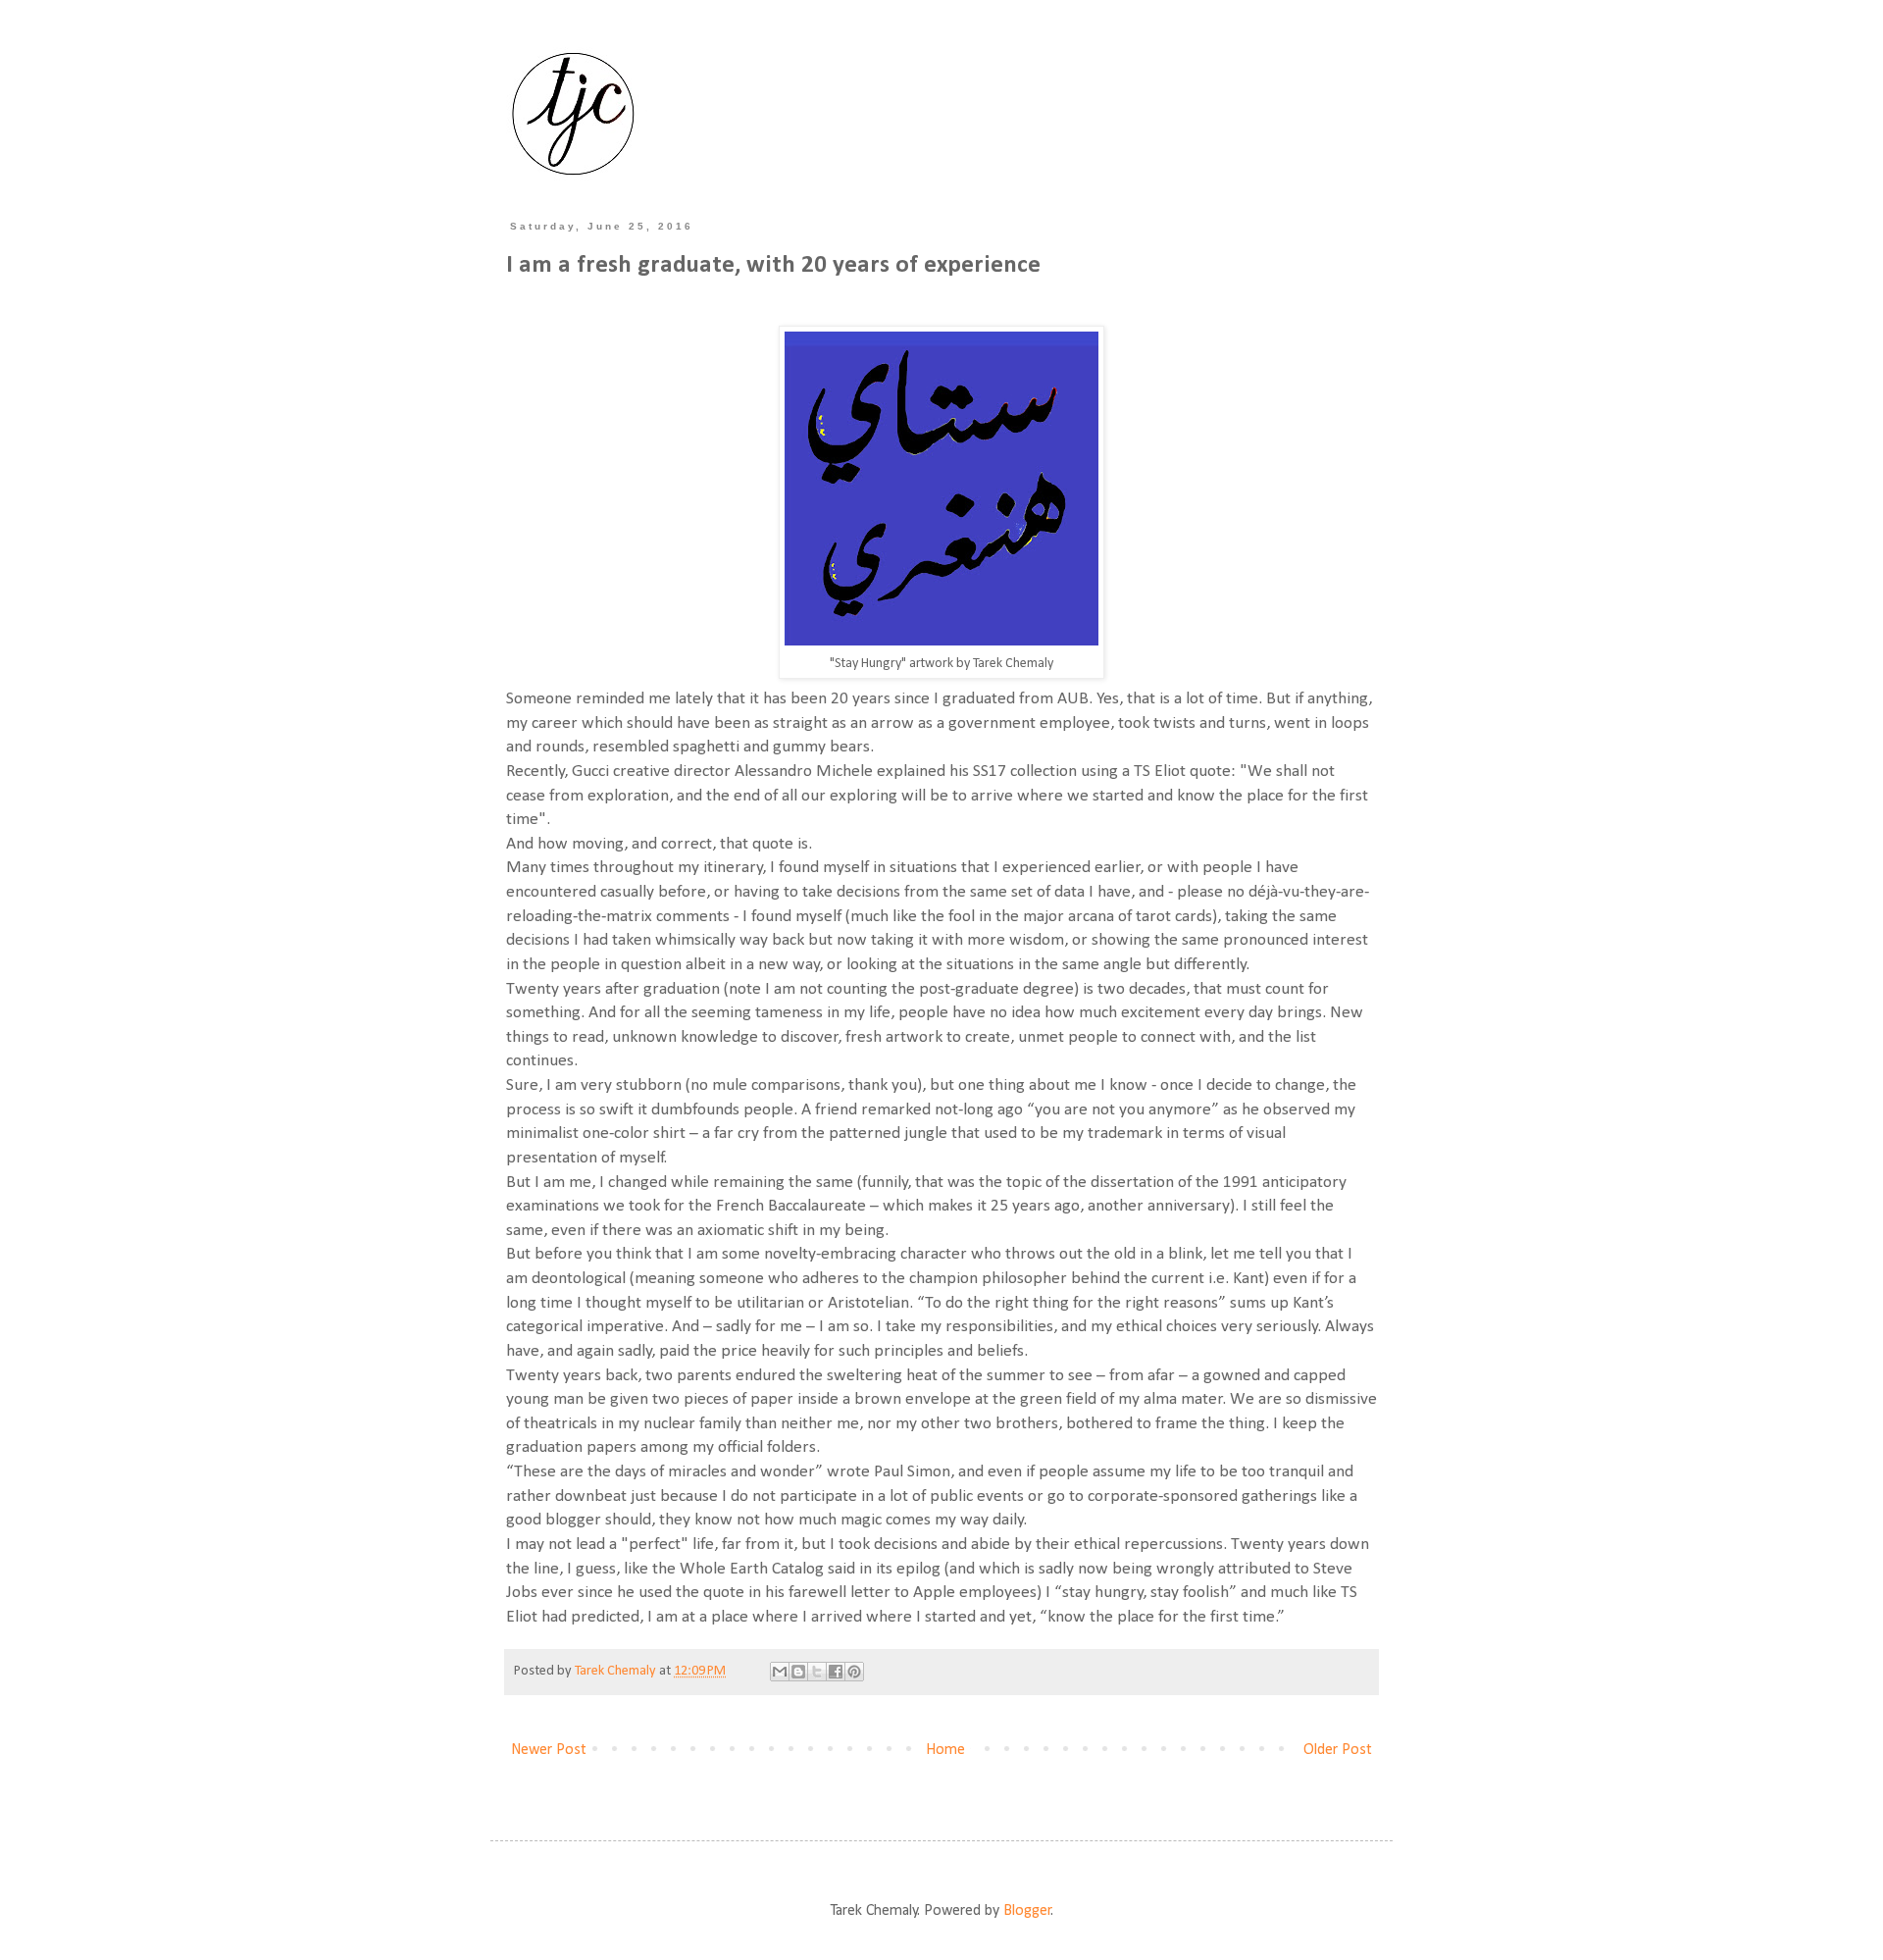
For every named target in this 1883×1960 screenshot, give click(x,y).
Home (945, 1750)
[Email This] (780, 1672)
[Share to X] (817, 1672)
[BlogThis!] (798, 1672)
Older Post (1338, 1750)
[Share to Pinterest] (854, 1672)
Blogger (1027, 1911)
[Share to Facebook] (836, 1672)
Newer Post (549, 1750)
